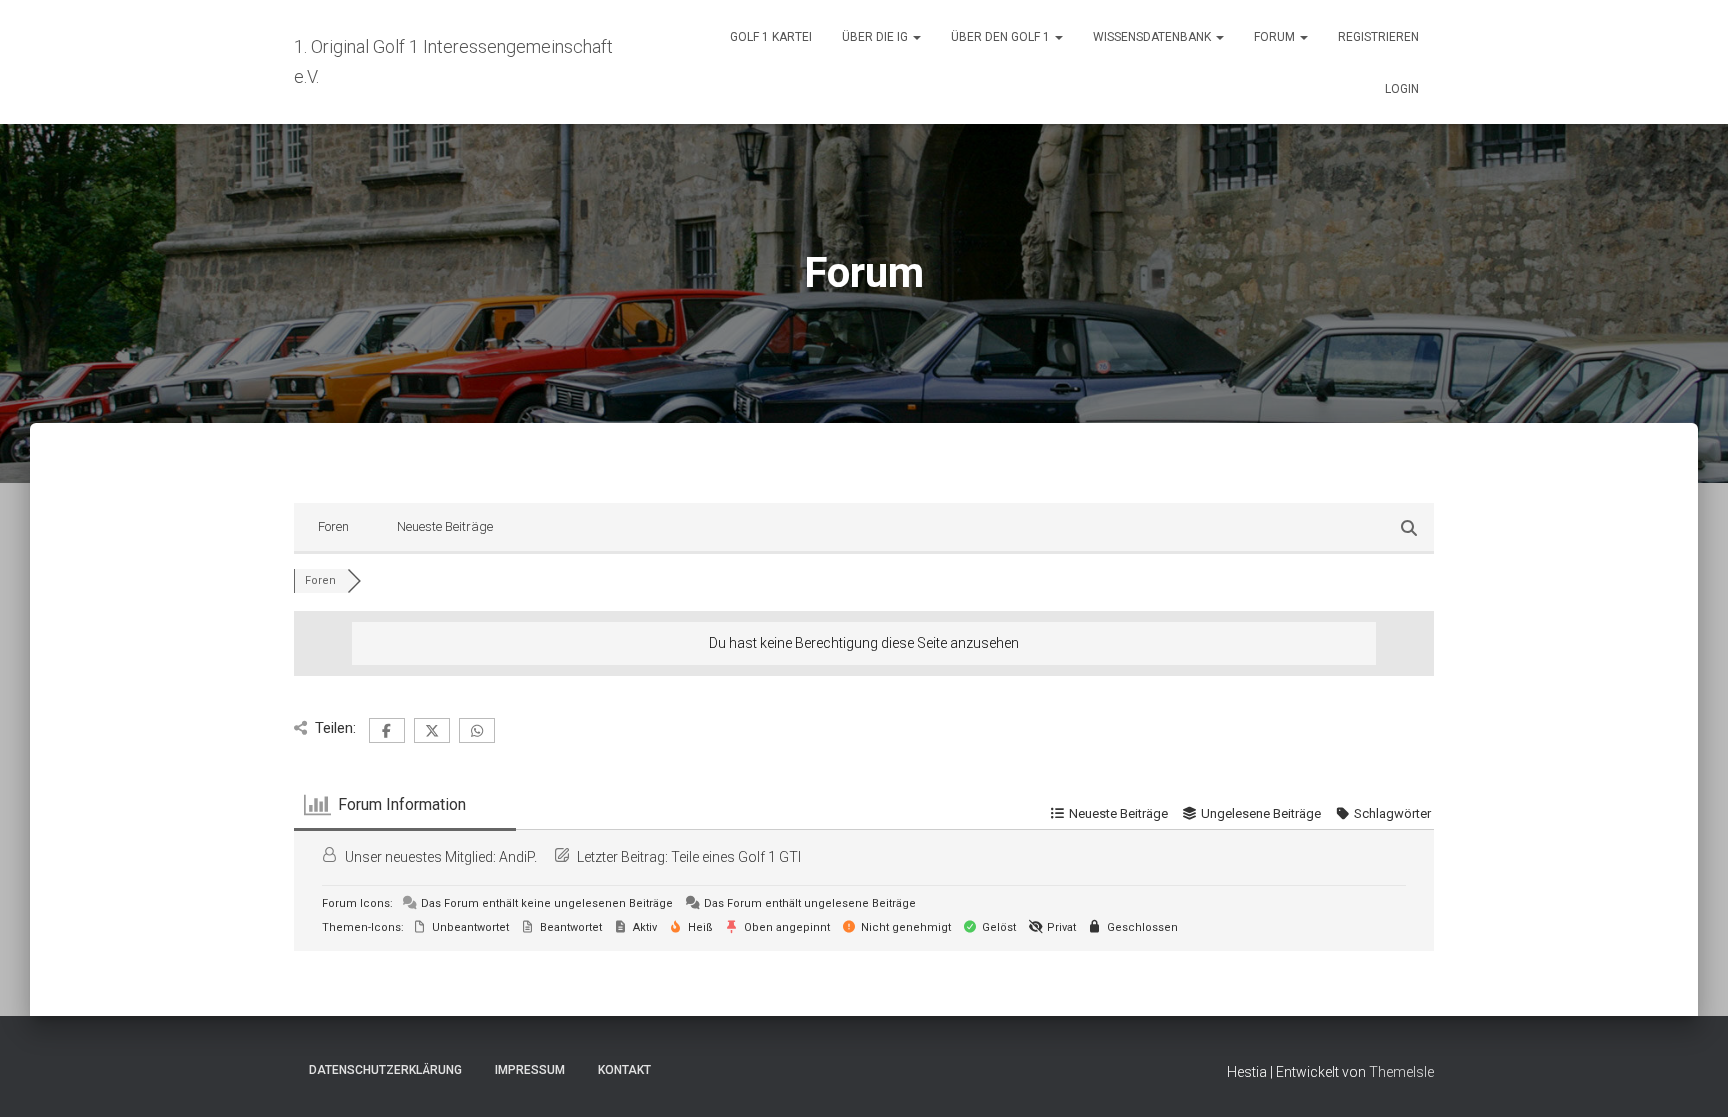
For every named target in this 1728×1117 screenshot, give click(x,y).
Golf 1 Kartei (771, 37)
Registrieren (1378, 37)
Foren (333, 526)
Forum (1276, 37)
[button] (916, 37)
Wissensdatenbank (1153, 37)
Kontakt (624, 1070)
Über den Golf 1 (1002, 37)
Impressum (530, 1070)
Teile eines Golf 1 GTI (736, 857)
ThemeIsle (1401, 1072)
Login (1402, 89)
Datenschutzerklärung (385, 1070)
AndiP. (518, 857)
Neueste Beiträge (445, 526)
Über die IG (876, 37)
